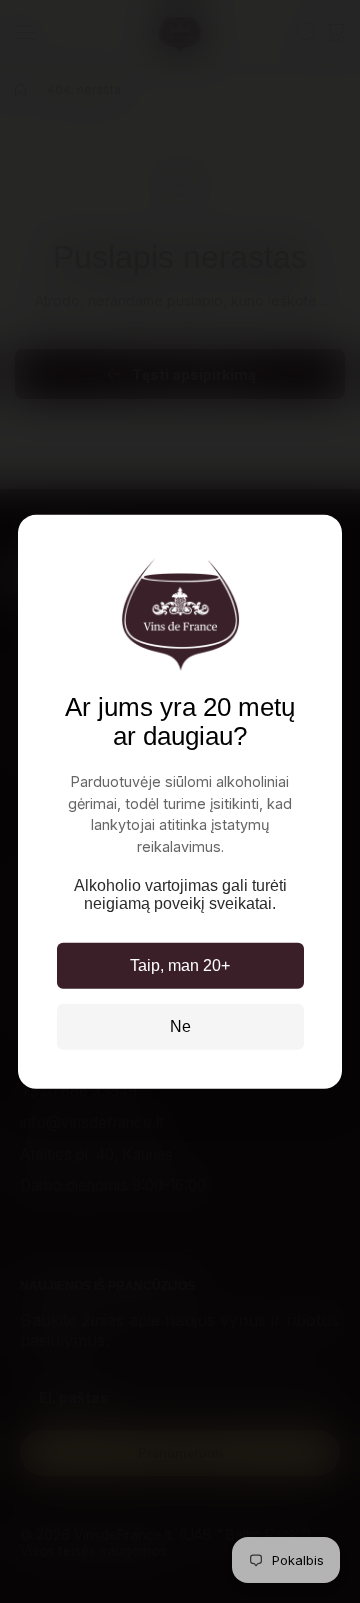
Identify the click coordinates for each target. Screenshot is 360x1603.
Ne (180, 1026)
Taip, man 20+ (180, 965)
